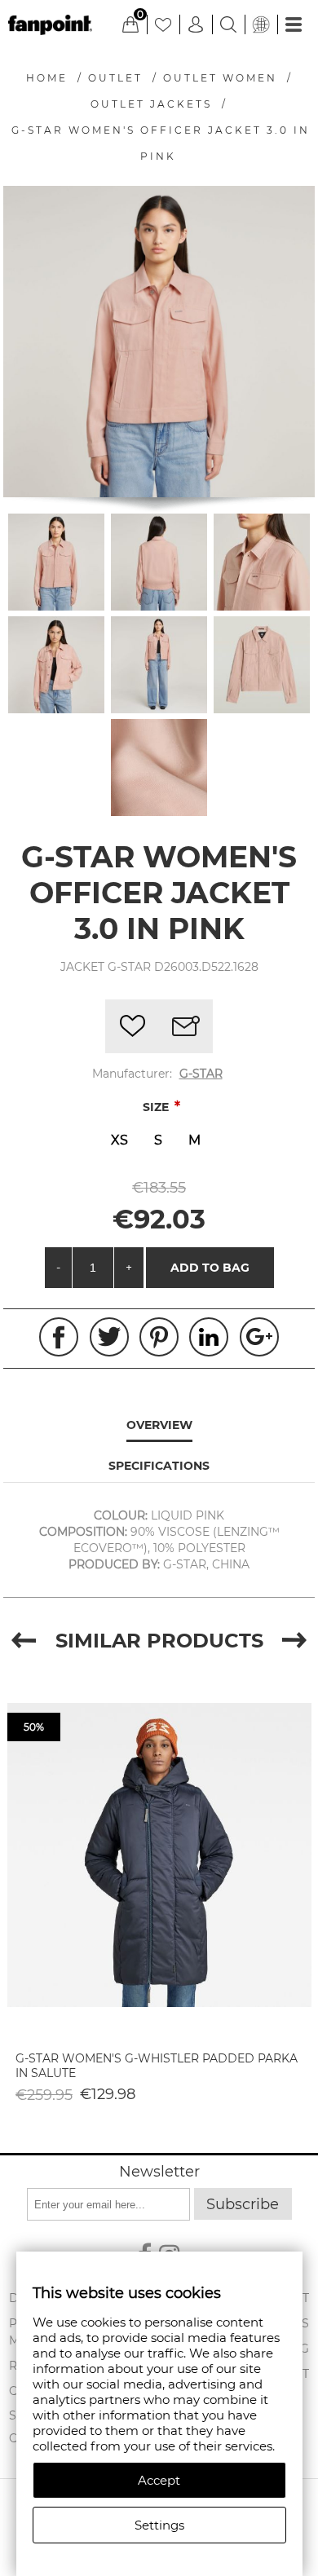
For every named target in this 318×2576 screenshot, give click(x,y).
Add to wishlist (132, 1026)
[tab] (159, 1426)
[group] (159, 1855)
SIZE (157, 1107)
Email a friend (186, 1026)
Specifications (159, 1466)
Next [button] (294, 1641)
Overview (159, 1425)
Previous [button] (24, 1641)
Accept (159, 2480)
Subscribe (243, 2204)
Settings (159, 2525)
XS (119, 1140)
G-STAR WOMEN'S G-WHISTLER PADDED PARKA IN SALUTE (157, 2066)
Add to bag (210, 1268)
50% (34, 1727)
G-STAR (201, 1074)
